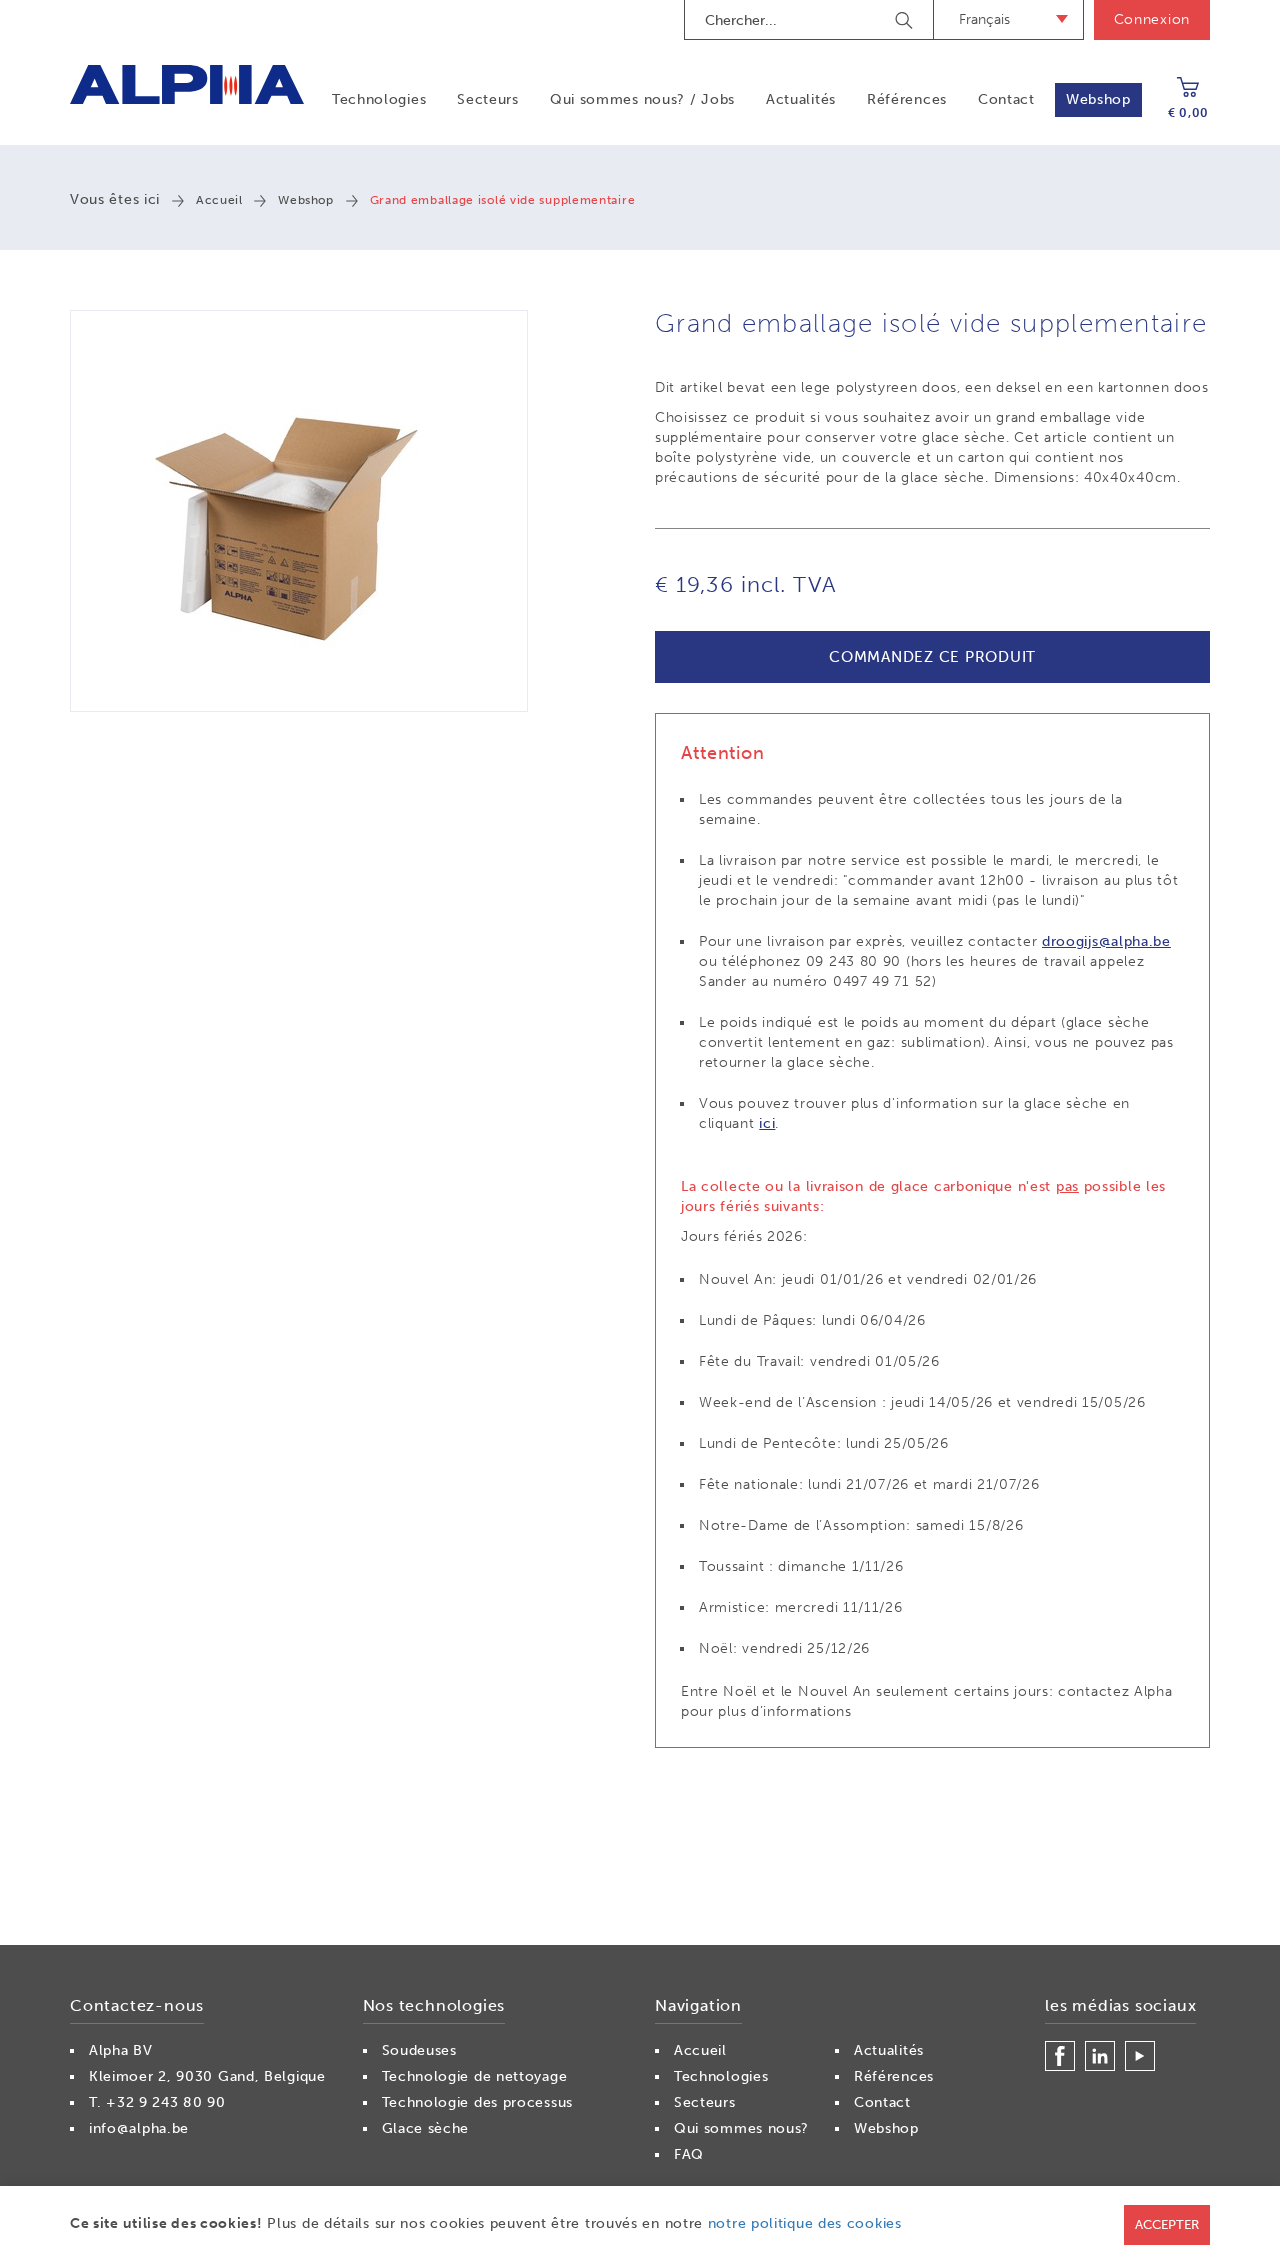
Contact (1006, 99)
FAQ (689, 2154)
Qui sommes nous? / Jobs (642, 99)
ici (767, 1123)
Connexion (1152, 19)
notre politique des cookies (805, 2223)
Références (907, 99)
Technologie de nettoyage (475, 2076)
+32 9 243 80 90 (166, 2102)
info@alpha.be (139, 2128)
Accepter (1167, 2224)
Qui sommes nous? (741, 2128)
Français (984, 19)
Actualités (801, 99)
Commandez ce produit (932, 657)
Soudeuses (419, 2050)
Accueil (219, 200)
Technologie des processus (478, 2102)
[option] (299, 511)
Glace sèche (426, 2128)
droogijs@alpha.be (1106, 941)
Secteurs (488, 99)
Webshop (1098, 99)
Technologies (379, 99)
